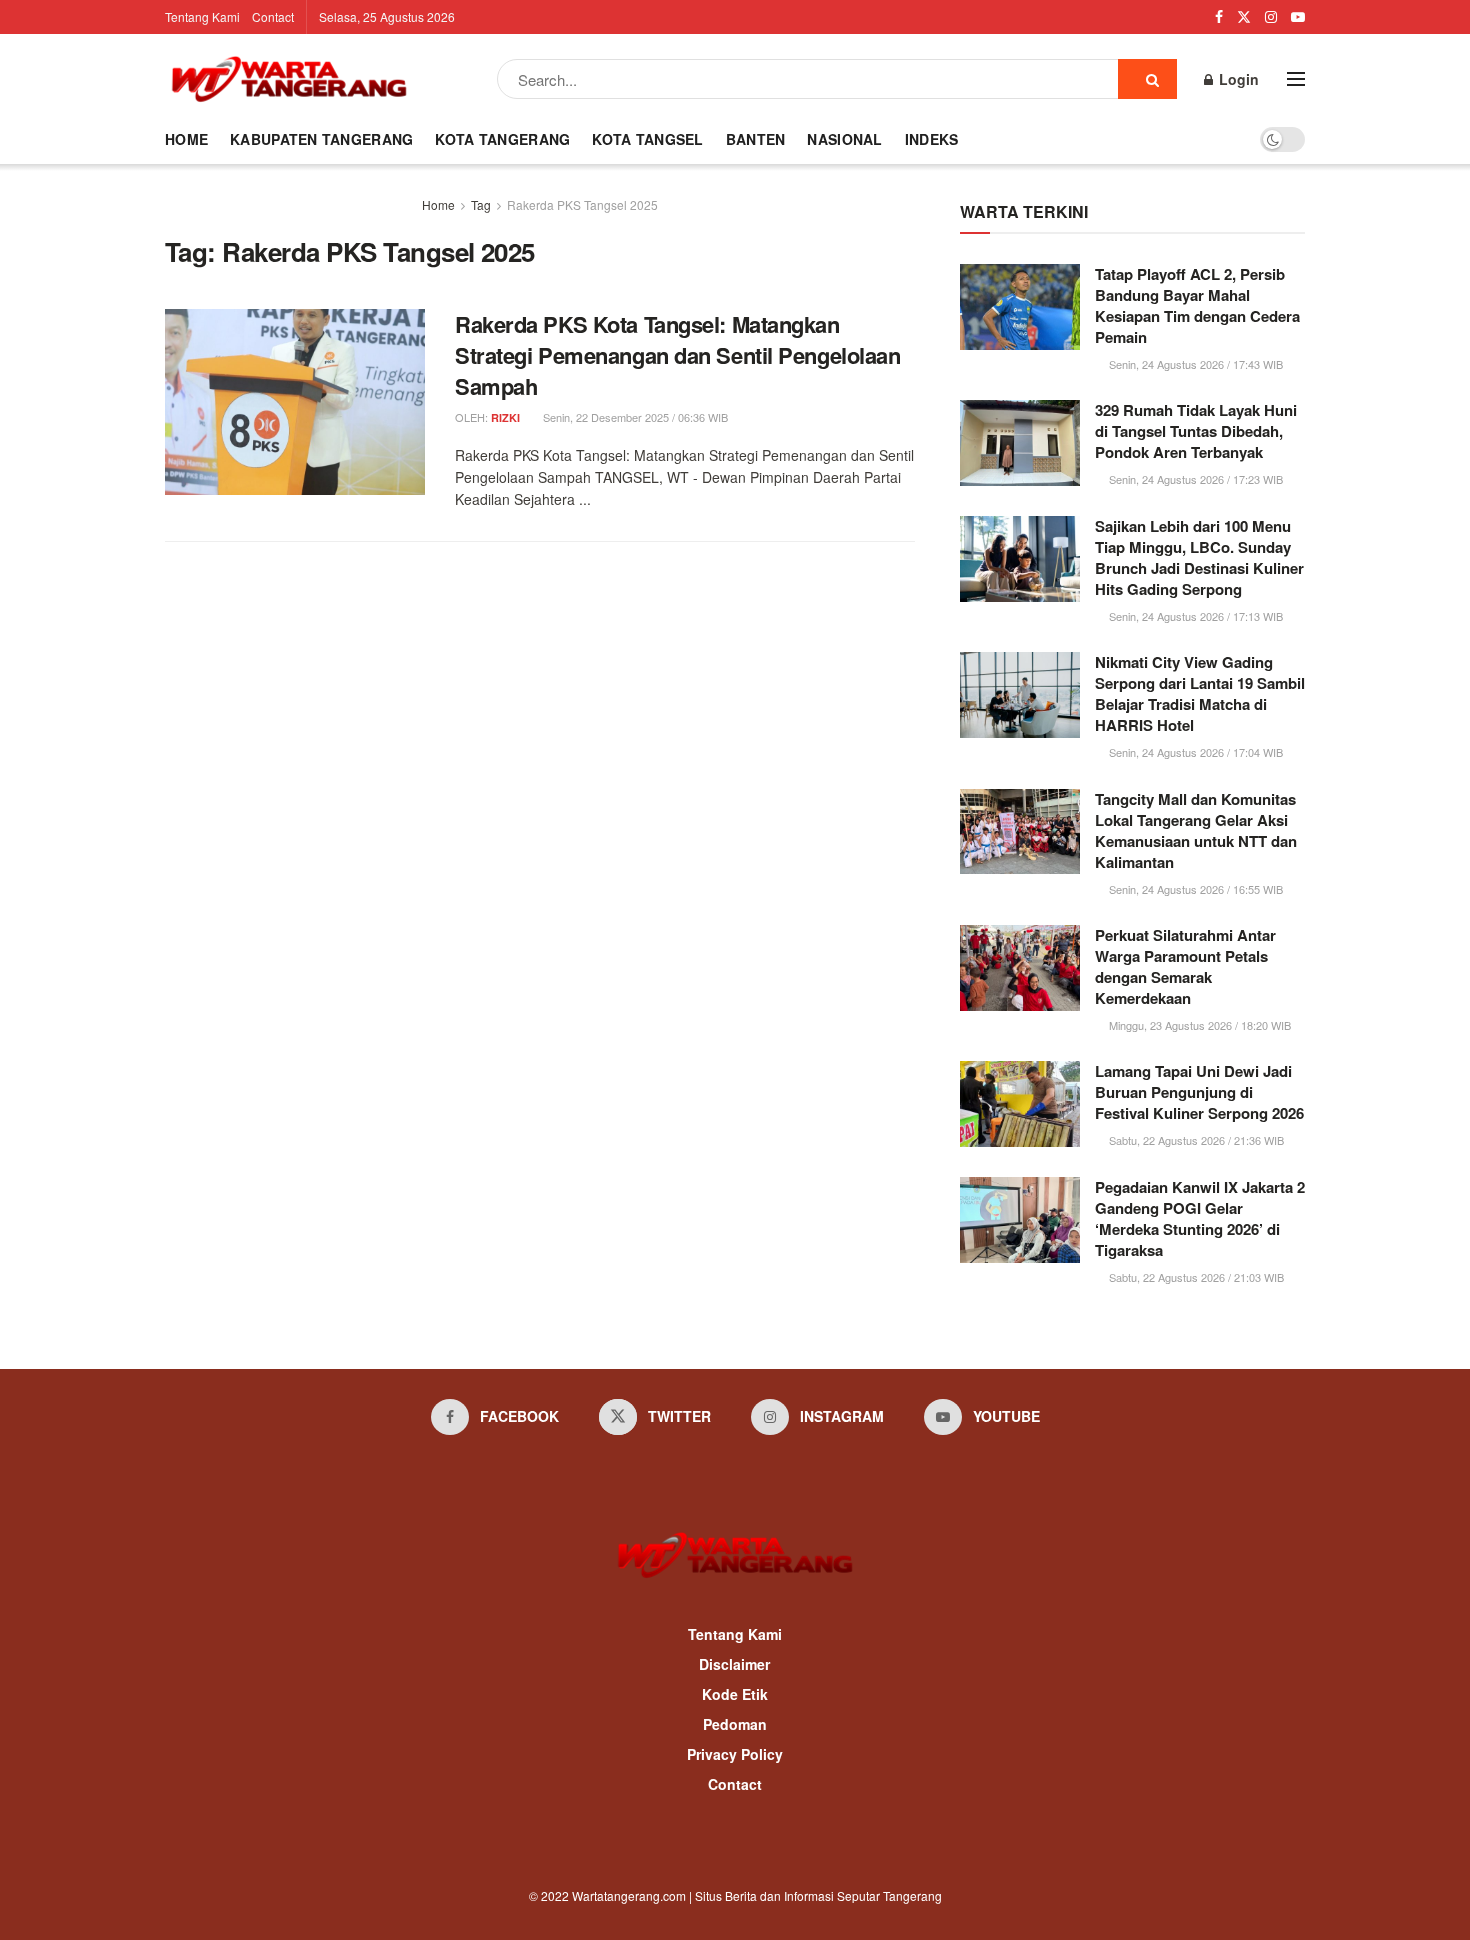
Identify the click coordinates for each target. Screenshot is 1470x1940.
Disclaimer (734, 1664)
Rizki (505, 417)
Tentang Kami (202, 16)
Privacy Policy (735, 1754)
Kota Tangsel (647, 139)
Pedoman (735, 1724)
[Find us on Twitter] (1244, 17)
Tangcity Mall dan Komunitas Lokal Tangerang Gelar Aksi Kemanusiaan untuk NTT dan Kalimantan (1196, 830)
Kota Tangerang (502, 139)
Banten (756, 139)
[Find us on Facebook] (1219, 17)
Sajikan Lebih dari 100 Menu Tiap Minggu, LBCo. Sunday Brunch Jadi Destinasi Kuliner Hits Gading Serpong (1199, 557)
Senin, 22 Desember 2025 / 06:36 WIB (634, 417)
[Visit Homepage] (289, 79)
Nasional (844, 139)
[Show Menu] (1296, 79)
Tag (481, 204)
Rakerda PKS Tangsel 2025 (582, 204)
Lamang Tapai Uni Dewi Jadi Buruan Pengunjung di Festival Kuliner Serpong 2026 (1199, 1092)
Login (1237, 79)
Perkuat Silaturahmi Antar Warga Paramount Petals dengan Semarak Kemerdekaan (1185, 966)
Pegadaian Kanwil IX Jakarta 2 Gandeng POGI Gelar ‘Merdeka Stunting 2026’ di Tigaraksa (1200, 1218)
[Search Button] (1147, 79)
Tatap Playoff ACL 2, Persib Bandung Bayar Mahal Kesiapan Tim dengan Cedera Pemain (1197, 305)
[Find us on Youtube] (1298, 17)
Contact (273, 16)
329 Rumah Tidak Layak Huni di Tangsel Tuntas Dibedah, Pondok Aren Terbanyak (1196, 431)
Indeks (932, 139)
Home (186, 139)
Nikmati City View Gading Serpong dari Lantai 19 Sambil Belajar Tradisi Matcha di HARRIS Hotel (1200, 693)
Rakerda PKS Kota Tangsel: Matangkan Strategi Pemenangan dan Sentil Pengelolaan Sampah (678, 355)
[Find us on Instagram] (1271, 17)
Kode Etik (735, 1694)
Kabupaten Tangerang (321, 139)
